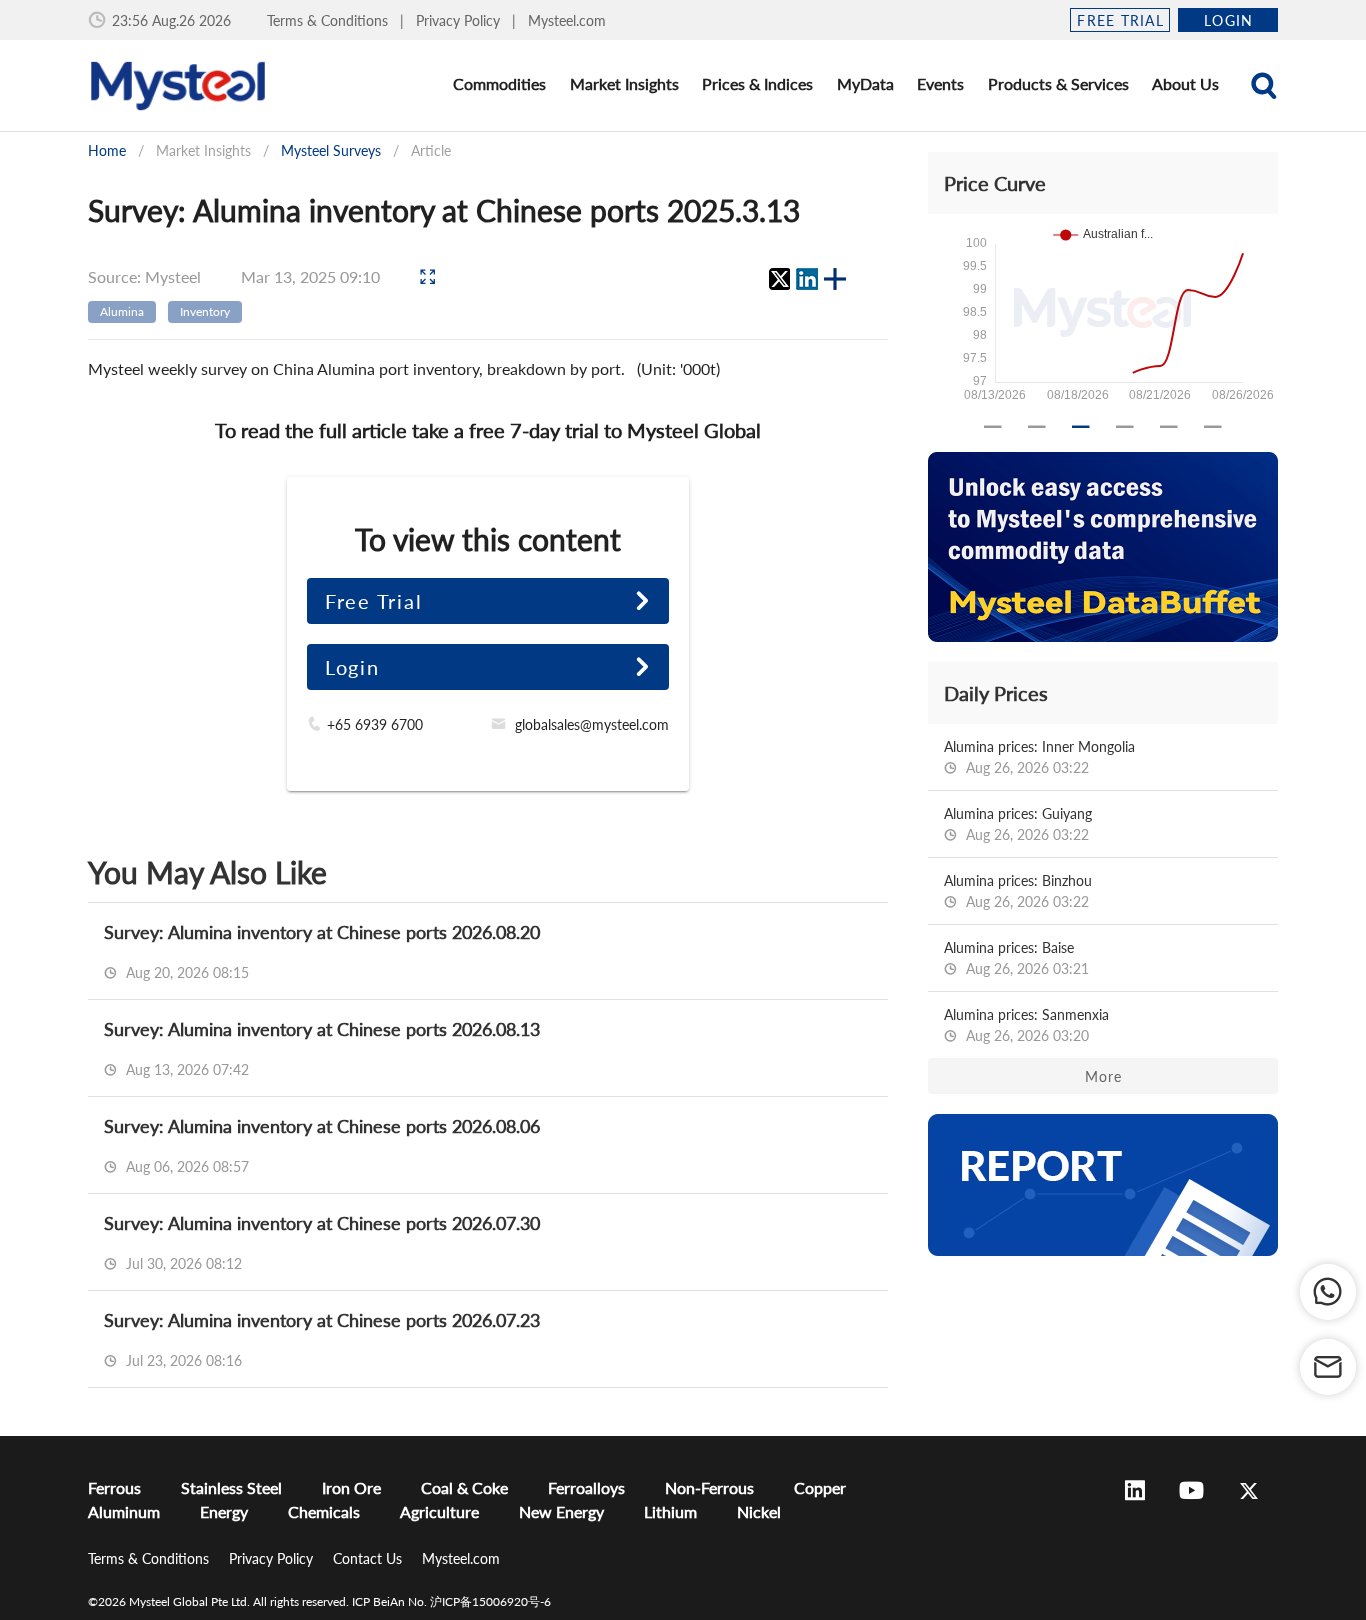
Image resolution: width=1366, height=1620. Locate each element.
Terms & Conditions (329, 20)
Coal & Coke (464, 1487)
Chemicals (324, 1511)
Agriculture (439, 1511)
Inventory (205, 311)
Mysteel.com (567, 20)
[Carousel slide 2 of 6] (1037, 427)
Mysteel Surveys (331, 150)
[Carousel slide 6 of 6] (1213, 427)
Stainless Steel (231, 1487)
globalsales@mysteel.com (592, 724)
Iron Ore (351, 1487)
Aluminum (124, 1511)
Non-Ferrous (709, 1487)
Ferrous (114, 1487)
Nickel (759, 1511)
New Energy (561, 1511)
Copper (820, 1487)
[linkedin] (807, 279)
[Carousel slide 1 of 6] (993, 427)
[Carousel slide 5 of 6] (1169, 427)
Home (107, 150)
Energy (224, 1511)
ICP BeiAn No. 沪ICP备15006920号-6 (451, 1601)
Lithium (670, 1511)
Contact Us (369, 1558)
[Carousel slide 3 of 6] (1081, 427)
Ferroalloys (586, 1487)
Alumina (122, 311)
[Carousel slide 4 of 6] (1125, 427)
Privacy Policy (460, 20)
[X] (779, 279)
